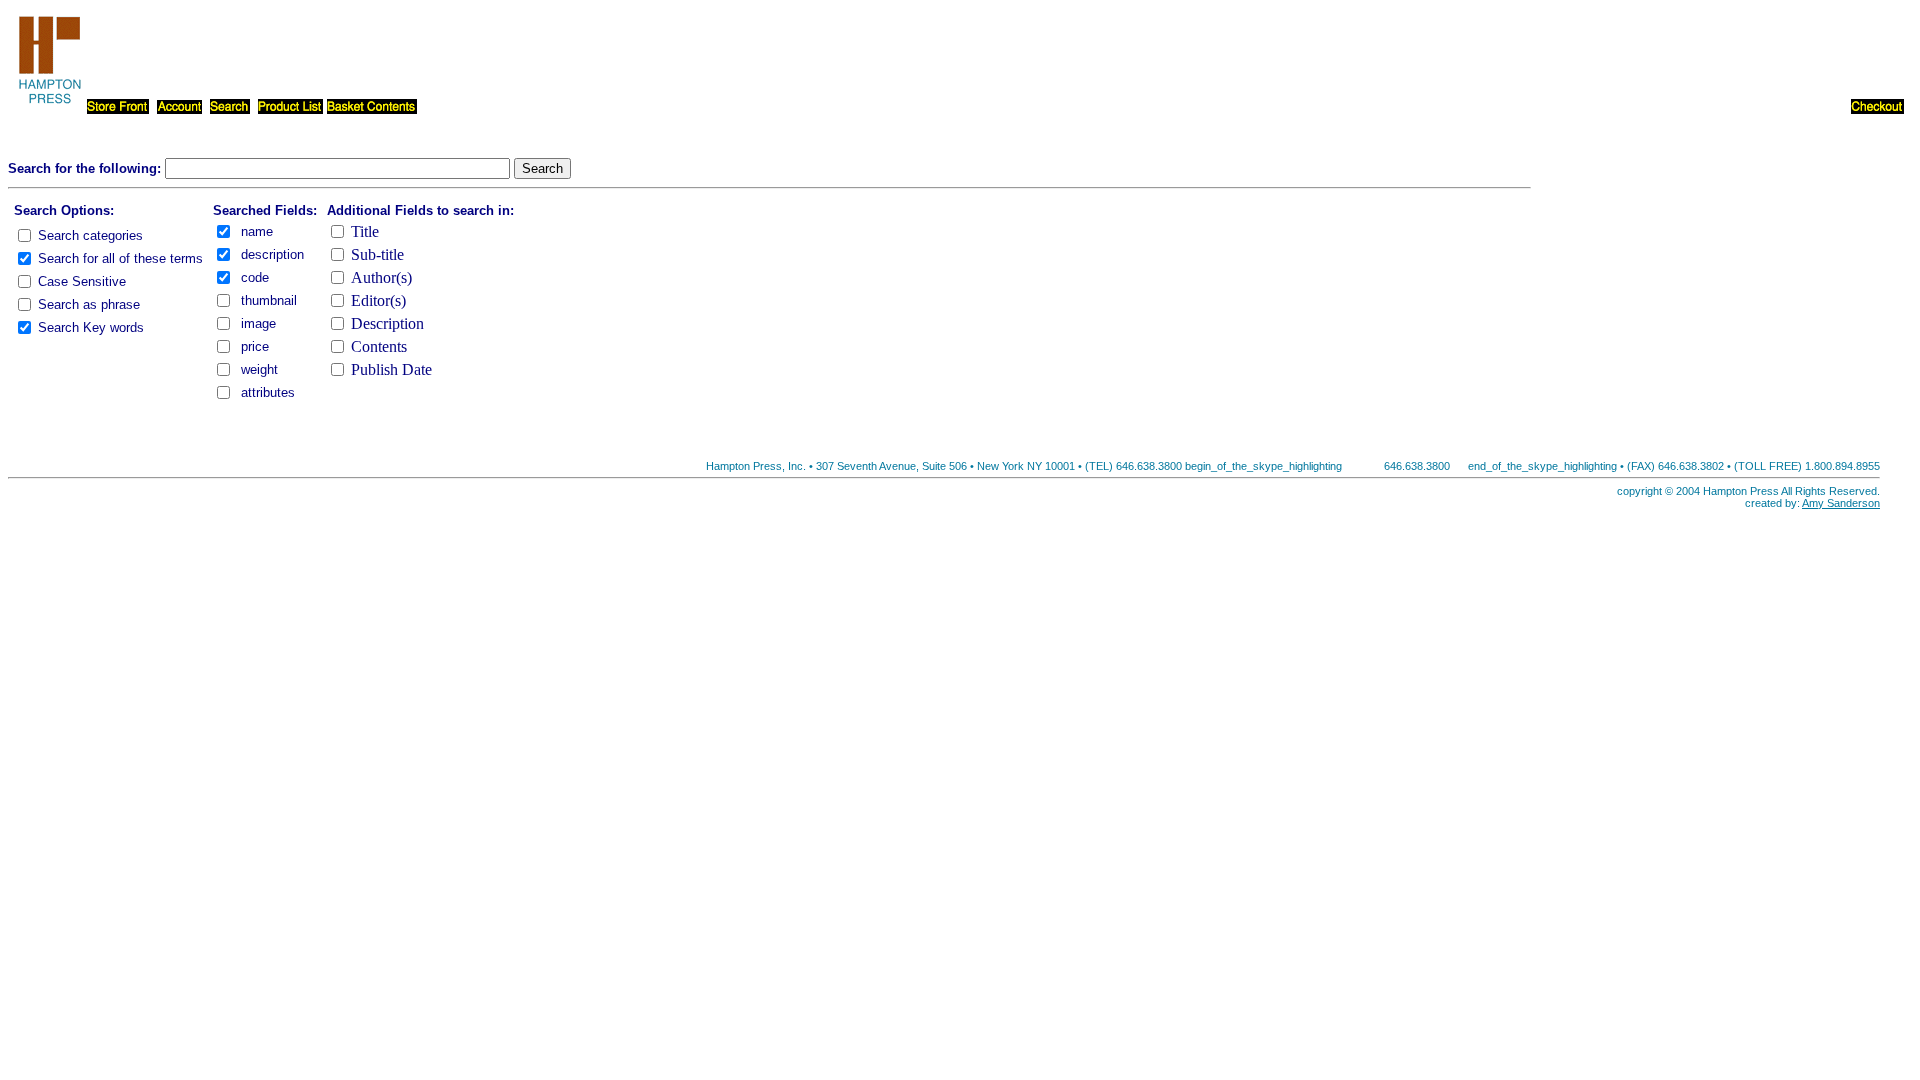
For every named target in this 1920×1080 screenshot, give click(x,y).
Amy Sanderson (1841, 503)
